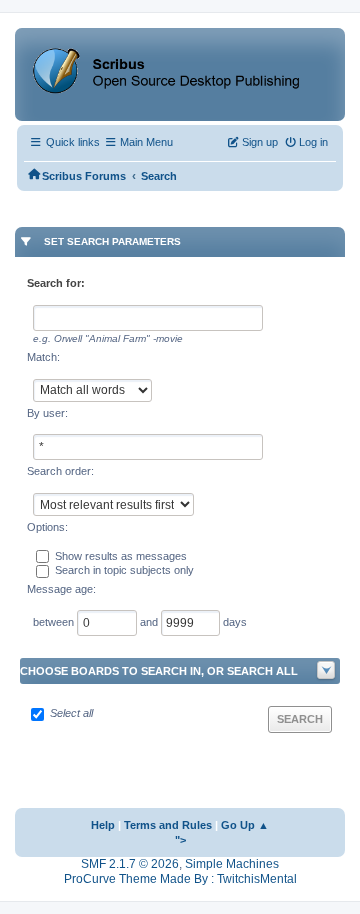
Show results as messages (121, 556)
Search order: (60, 471)
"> (180, 840)
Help (103, 825)
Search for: (56, 283)
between (55, 622)
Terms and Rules (168, 825)
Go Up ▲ (245, 825)
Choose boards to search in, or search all (159, 671)
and (150, 622)
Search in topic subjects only (124, 570)
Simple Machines (232, 864)
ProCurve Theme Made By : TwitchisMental (180, 879)
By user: (47, 413)
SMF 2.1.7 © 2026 (130, 864)
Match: (43, 357)
